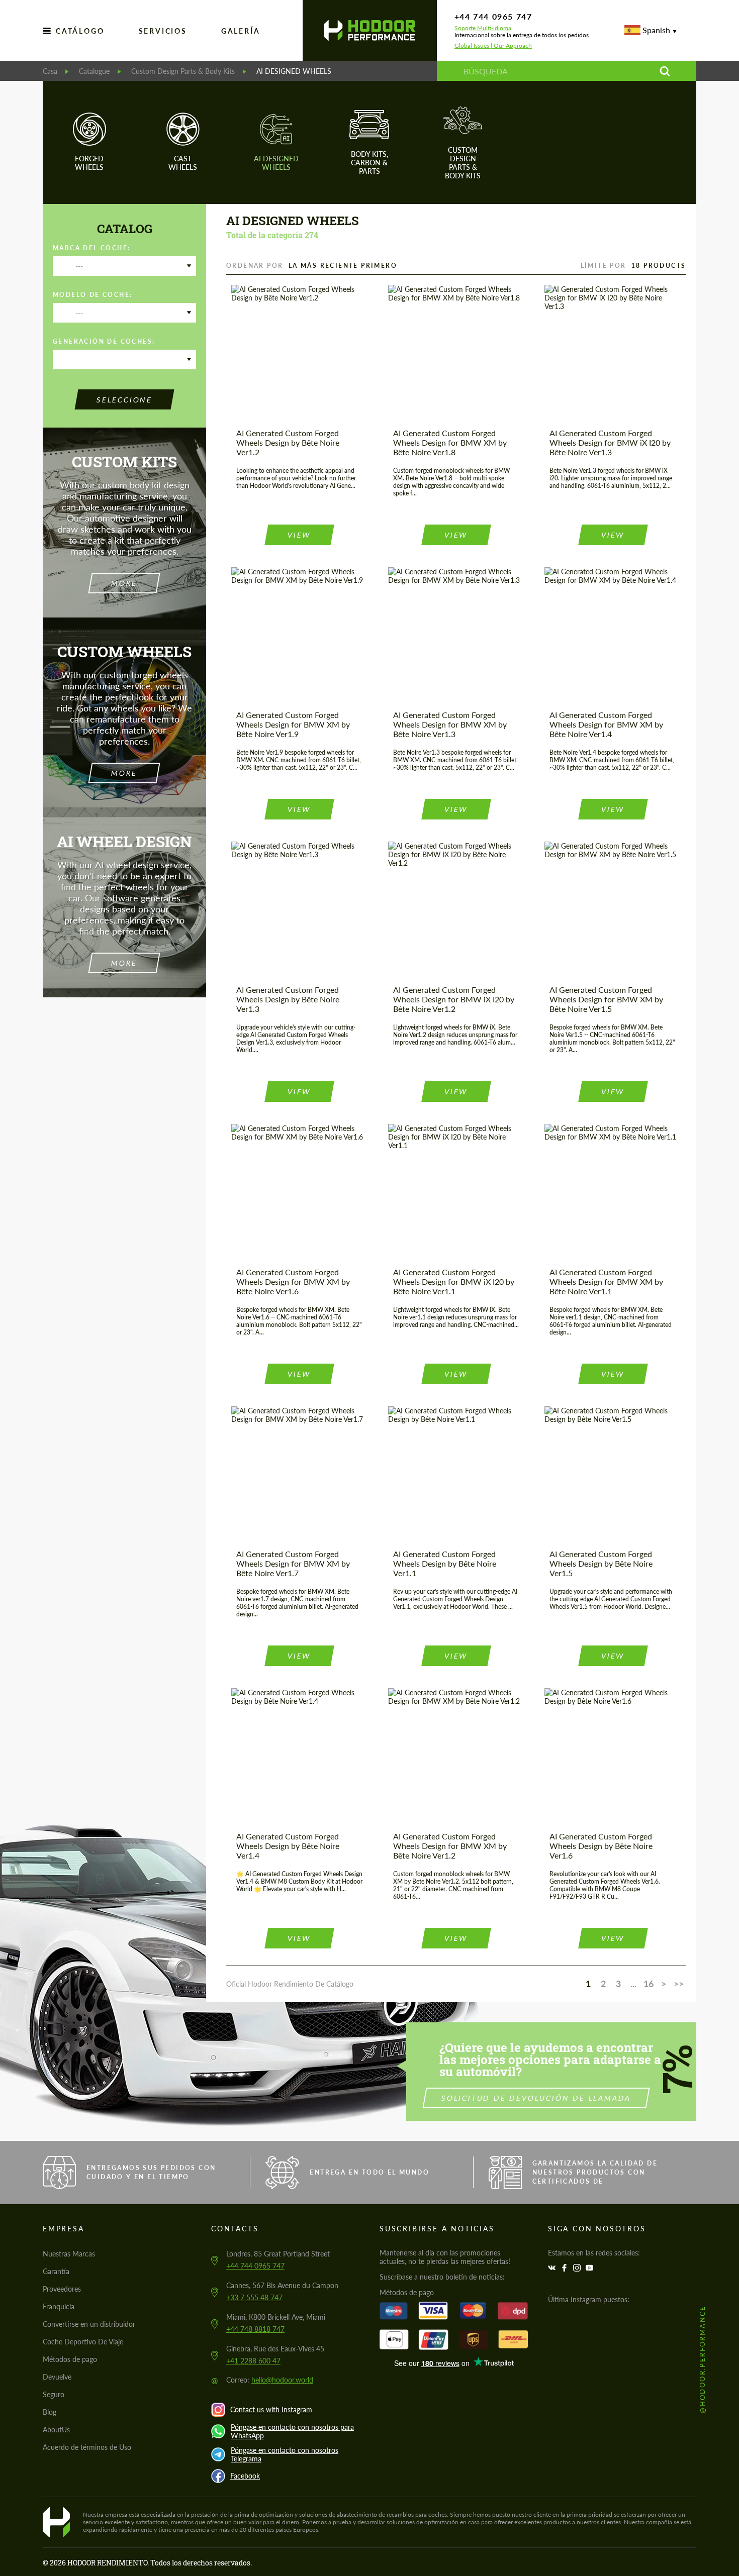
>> (679, 1984)
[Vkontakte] (553, 2268)
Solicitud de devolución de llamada (536, 2098)
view (300, 535)
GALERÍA (241, 31)
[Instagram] (578, 2268)
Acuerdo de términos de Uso (87, 2447)
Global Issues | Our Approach (493, 46)
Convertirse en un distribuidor (89, 2324)
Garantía (56, 2271)
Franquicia (59, 2306)
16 (649, 1984)
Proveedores (62, 2289)
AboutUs (56, 2430)
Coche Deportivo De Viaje (83, 2342)
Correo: (270, 2380)
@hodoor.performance (702, 2359)
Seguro (54, 2394)
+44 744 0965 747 (493, 16)
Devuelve (57, 2377)
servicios (163, 31)
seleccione (125, 400)
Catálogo (80, 31)
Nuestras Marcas (69, 2254)
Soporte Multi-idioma (483, 28)
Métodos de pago (70, 2359)
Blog (50, 2412)
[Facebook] (566, 2268)
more (124, 583)
